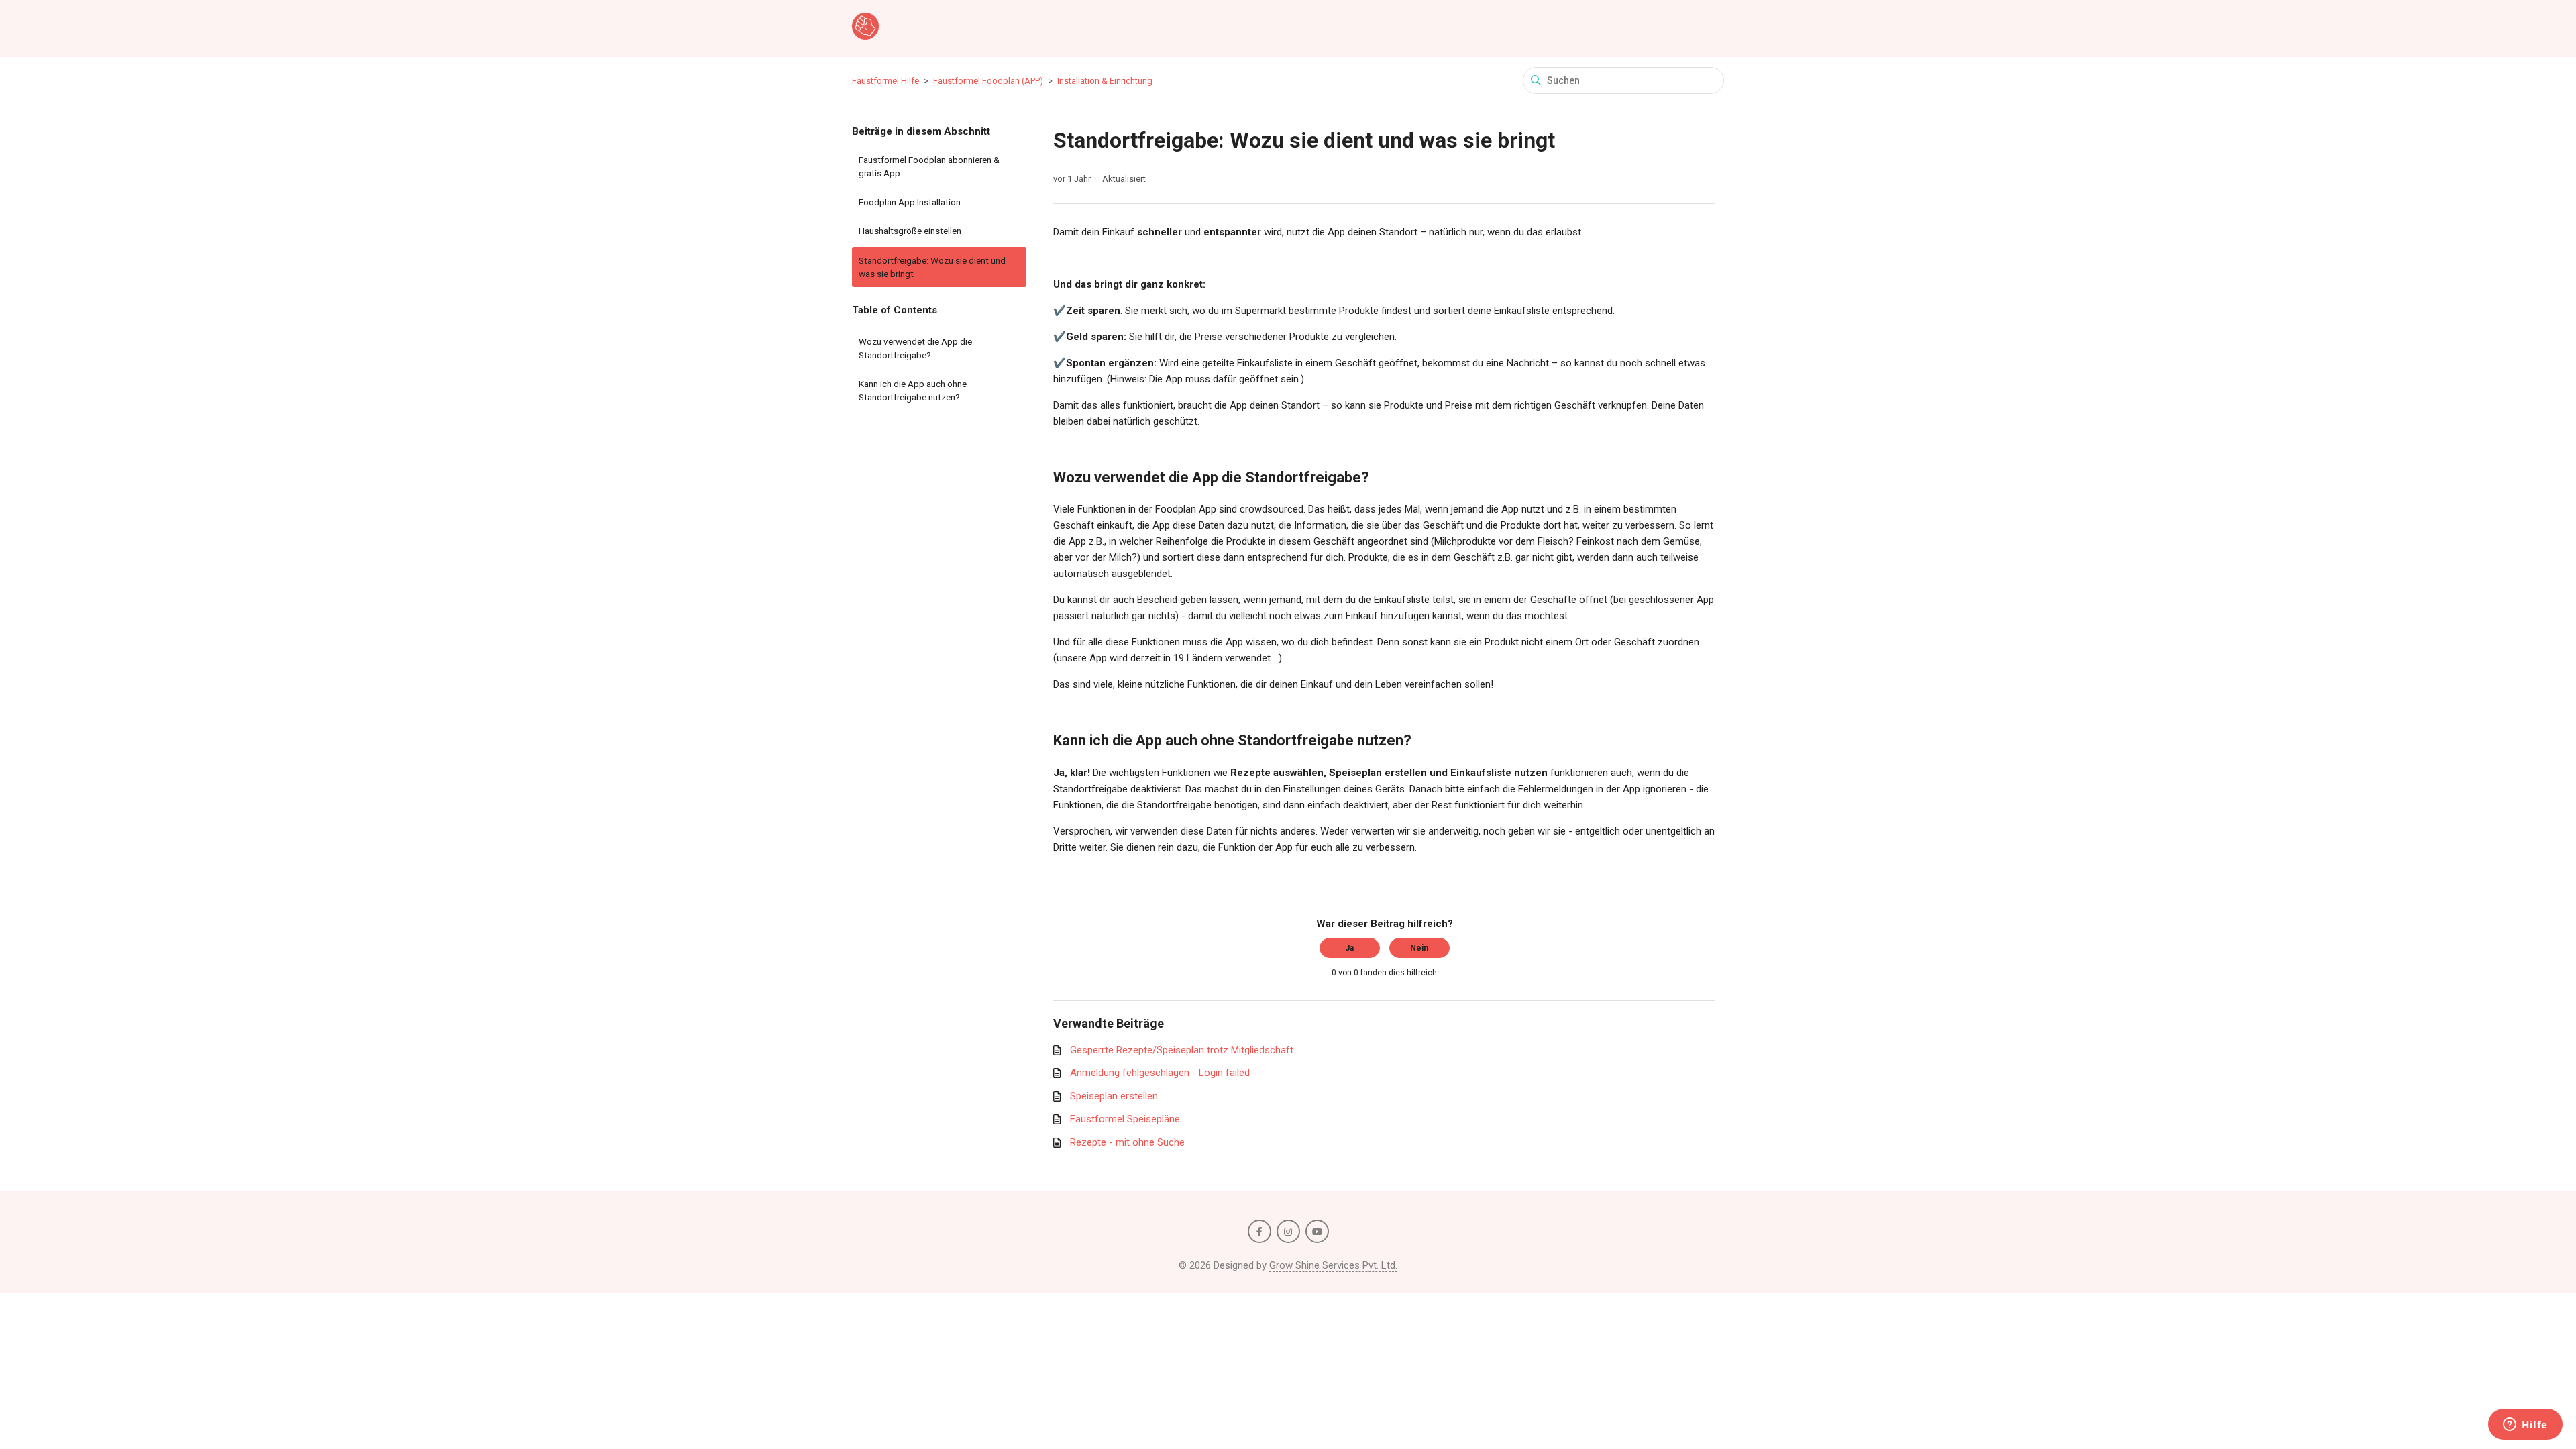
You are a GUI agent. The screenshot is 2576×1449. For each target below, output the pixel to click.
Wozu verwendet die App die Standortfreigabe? (915, 348)
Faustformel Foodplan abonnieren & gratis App (929, 166)
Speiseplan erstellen (1114, 1096)
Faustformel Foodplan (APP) (988, 81)
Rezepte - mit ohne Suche (1127, 1142)
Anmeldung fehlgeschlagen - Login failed (1160, 1073)
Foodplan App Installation (910, 202)
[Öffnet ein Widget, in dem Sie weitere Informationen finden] (2525, 1426)
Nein (1419, 948)
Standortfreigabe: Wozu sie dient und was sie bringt (932, 267)
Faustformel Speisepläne (1125, 1119)
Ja (1349, 948)
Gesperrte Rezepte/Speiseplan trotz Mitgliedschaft (1182, 1050)
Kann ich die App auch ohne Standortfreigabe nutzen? (913, 390)
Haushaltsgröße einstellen (910, 231)
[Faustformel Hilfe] (865, 29)
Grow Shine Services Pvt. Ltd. (1333, 1265)
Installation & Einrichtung (1105, 81)
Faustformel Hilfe (885, 81)
